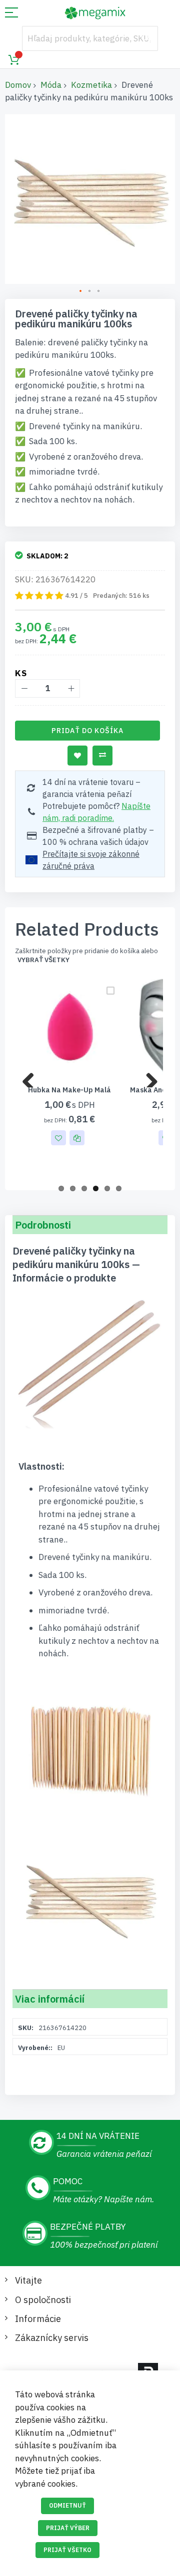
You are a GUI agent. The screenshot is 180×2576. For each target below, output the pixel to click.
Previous (32, 1077)
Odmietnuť (67, 2505)
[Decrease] (24, 688)
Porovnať (102, 756)
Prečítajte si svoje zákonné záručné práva (91, 860)
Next (148, 1077)
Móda (51, 85)
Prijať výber (68, 2528)
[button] (81, 291)
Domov (18, 85)
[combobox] (90, 38)
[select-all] (43, 960)
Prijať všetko (67, 2550)
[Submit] (145, 38)
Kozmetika (91, 85)
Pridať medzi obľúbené (77, 756)
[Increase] (71, 688)
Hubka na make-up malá (69, 1090)
